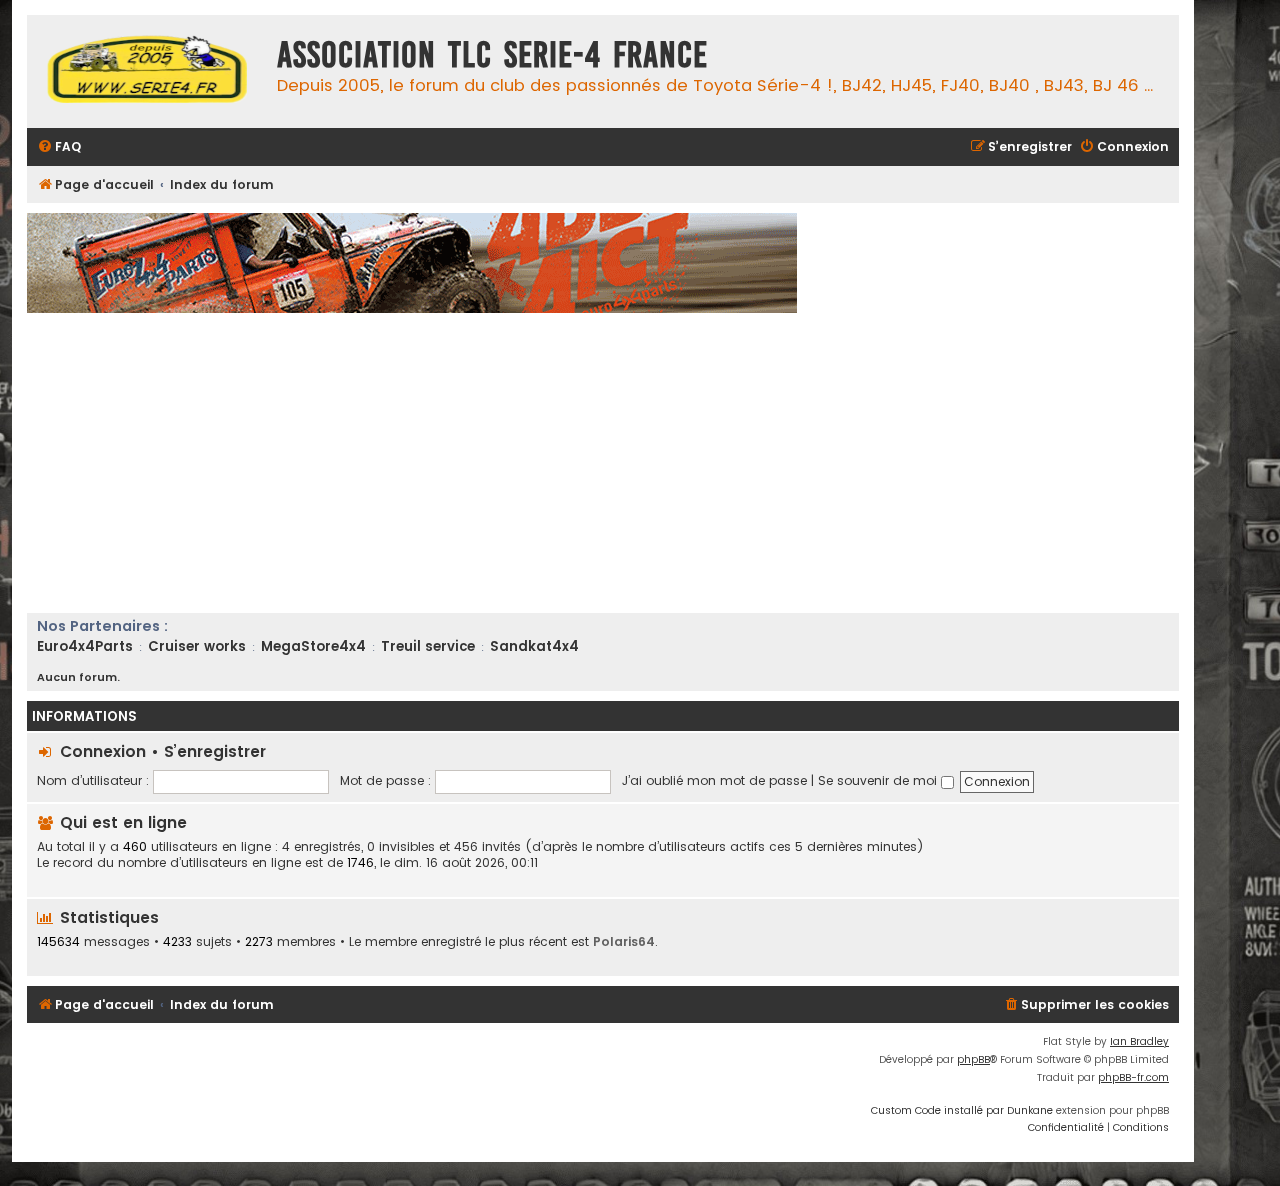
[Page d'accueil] (147, 71)
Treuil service (428, 646)
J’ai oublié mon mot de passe (714, 780)
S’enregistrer (215, 751)
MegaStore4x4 (313, 646)
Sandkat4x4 (534, 646)
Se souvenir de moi (879, 780)
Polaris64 (624, 941)
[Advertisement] (627, 463)
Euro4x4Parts (85, 646)
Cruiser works (197, 646)
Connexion (103, 751)
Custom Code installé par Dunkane (962, 1110)
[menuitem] (59, 147)
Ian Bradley (1139, 1041)
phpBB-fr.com (1133, 1077)
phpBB (973, 1059)
